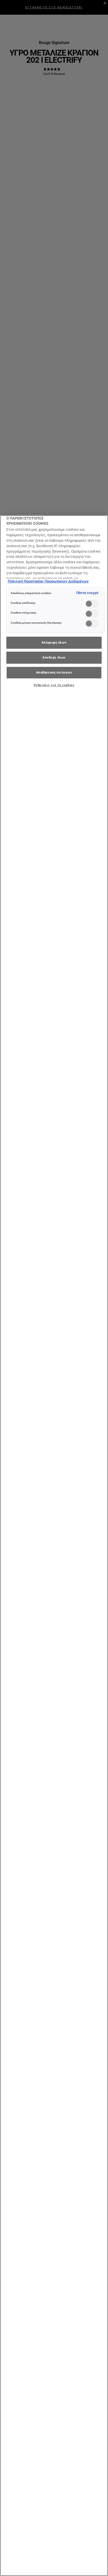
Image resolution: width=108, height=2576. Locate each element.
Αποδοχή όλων (54, 657)
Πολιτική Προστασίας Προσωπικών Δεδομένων (48, 581)
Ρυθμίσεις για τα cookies (54, 685)
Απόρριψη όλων (54, 642)
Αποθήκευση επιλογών (54, 672)
